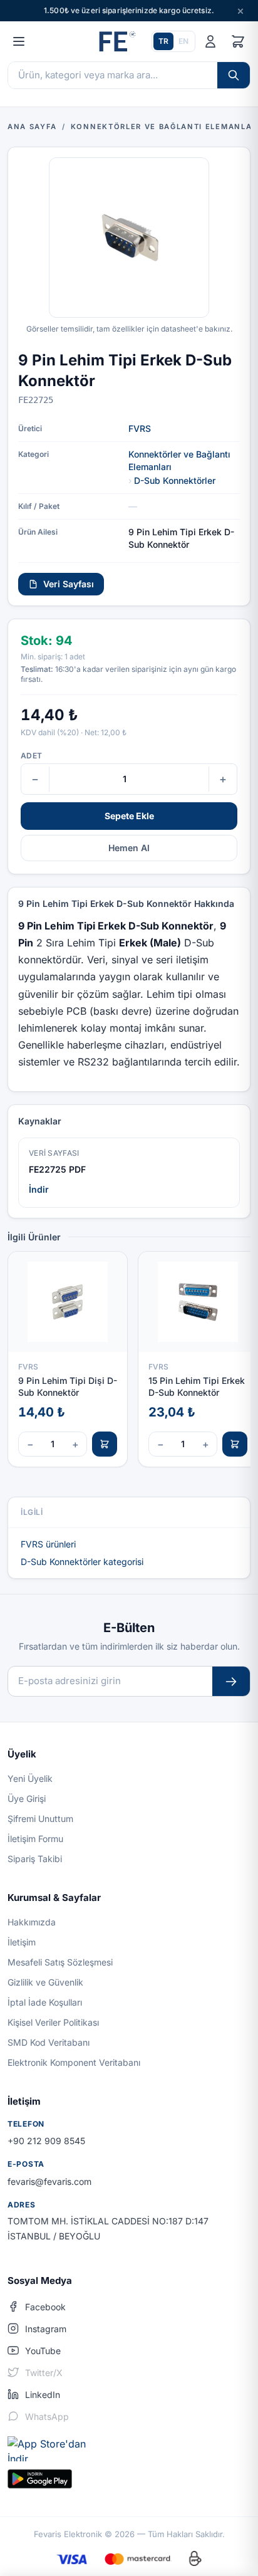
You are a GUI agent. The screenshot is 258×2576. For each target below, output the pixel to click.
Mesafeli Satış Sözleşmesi (60, 1962)
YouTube (43, 2351)
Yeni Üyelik (30, 1778)
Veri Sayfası (69, 584)
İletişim (22, 1942)
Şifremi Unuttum (40, 1819)
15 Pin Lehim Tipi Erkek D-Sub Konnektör (197, 1386)
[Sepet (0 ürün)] (238, 41)
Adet (31, 756)
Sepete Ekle (129, 816)
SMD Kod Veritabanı (49, 2042)
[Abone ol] (231, 1681)
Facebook (45, 2307)
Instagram (46, 2329)
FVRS (140, 428)
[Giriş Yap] (210, 41)
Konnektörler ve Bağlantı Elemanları (179, 460)
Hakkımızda (32, 1922)
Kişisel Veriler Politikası (53, 2022)
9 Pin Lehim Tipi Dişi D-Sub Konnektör (68, 1386)
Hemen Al (129, 848)
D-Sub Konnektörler (175, 480)
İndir (39, 1189)
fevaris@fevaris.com (49, 2181)
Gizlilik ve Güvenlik (45, 1982)
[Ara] (234, 75)
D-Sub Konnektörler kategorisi (82, 1562)
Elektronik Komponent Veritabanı (74, 2062)
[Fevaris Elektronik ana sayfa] (116, 41)
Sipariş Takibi (35, 1859)
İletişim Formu (35, 1839)
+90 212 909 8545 (46, 2141)
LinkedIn (43, 2395)
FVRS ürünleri (48, 1544)
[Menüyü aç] (19, 41)
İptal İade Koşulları (45, 2002)
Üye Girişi (27, 1798)
